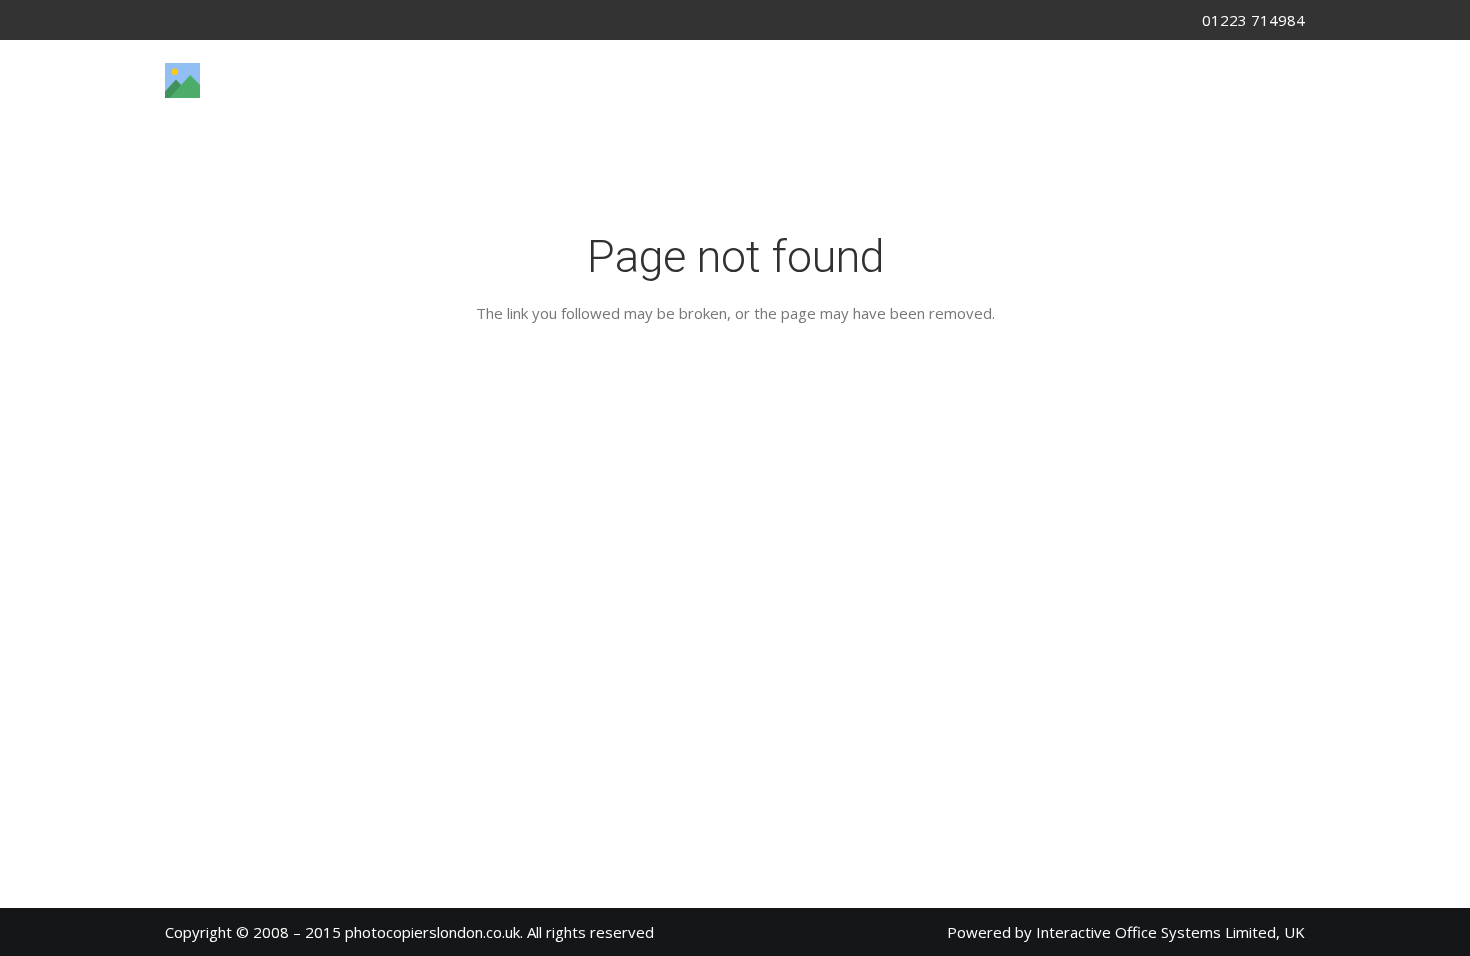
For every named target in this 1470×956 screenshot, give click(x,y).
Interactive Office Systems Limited (1156, 932)
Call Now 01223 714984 (1168, 79)
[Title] (182, 80)
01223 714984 (1253, 20)
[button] (223, 145)
